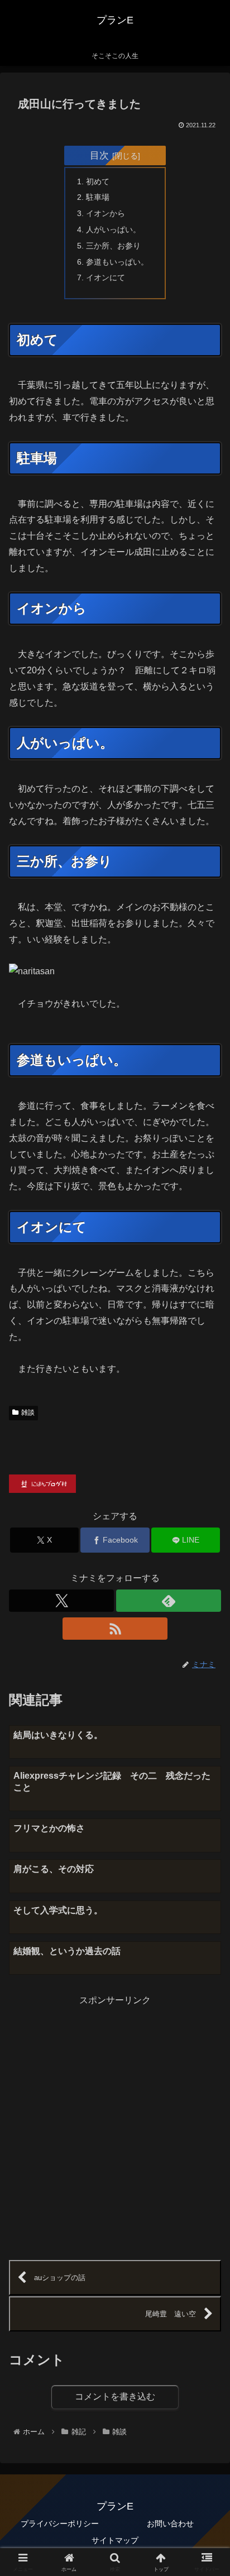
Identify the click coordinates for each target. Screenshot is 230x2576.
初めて (98, 181)
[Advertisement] (115, 2124)
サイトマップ (115, 2540)
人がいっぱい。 (113, 229)
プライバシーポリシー (60, 2524)
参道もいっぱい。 (117, 262)
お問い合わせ (170, 2524)
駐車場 (98, 197)
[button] (207, 1805)
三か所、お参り (113, 246)
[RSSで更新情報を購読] (115, 1629)
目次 (99, 155)
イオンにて (106, 277)
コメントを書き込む (115, 2397)
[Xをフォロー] (61, 1601)
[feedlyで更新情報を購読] (169, 1601)
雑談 (28, 1413)
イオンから (106, 213)
